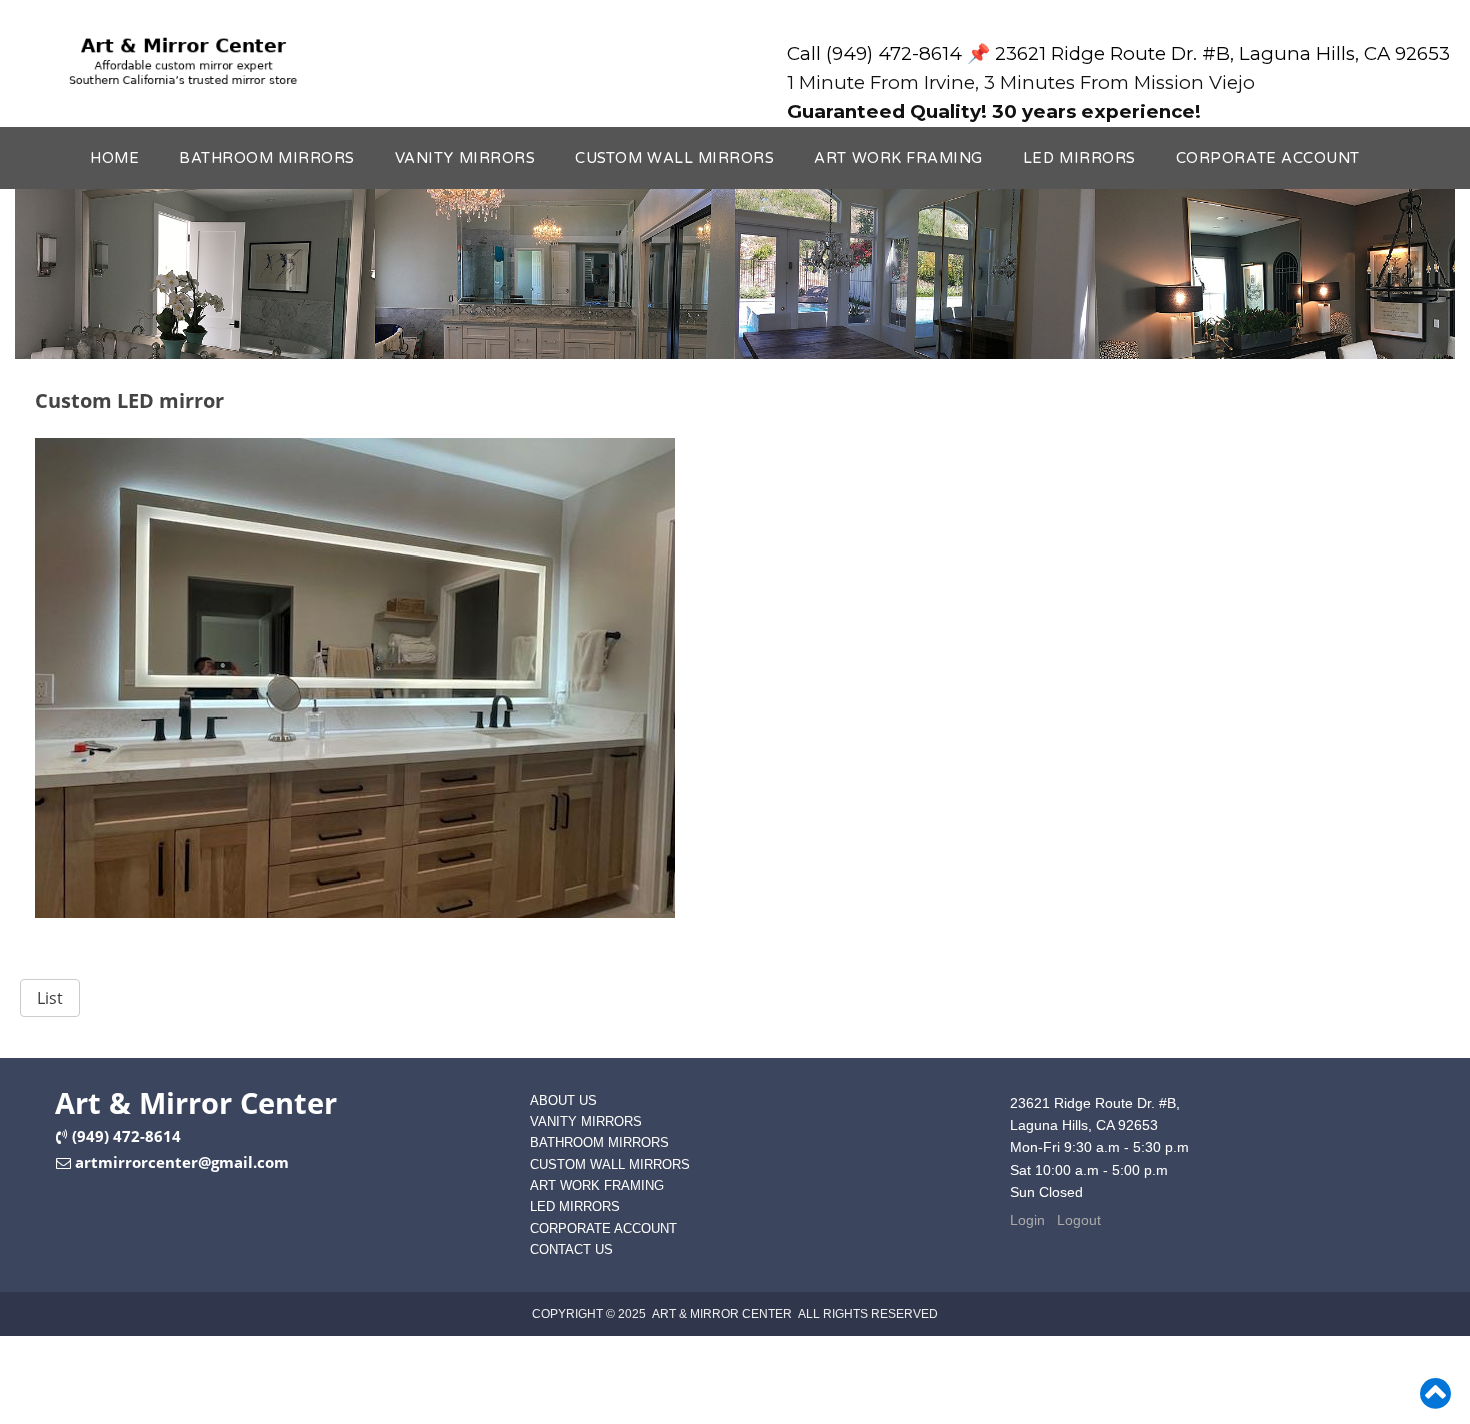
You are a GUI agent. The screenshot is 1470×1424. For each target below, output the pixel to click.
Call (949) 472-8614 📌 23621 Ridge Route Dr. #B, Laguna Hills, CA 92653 (1118, 53)
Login (1027, 1220)
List (50, 998)
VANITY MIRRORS (465, 158)
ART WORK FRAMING (898, 158)
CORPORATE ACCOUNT (1268, 158)
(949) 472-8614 (126, 1136)
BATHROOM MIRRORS (267, 158)
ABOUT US (563, 1100)
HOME (114, 158)
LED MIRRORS (1079, 158)
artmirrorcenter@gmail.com (182, 1162)
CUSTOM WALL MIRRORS (674, 158)
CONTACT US (571, 1249)
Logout (1079, 1220)
